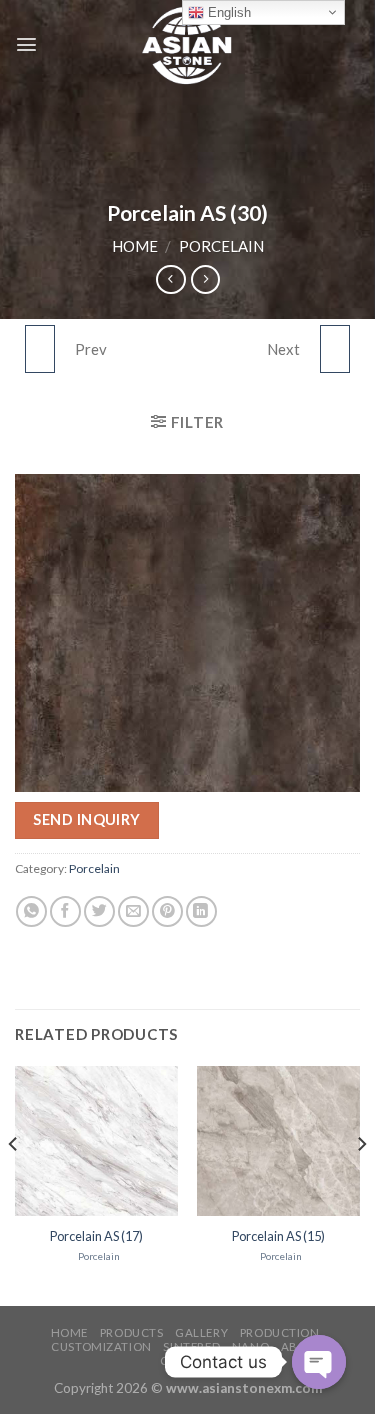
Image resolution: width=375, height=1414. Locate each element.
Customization (101, 1346)
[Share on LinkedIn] (201, 911)
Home (135, 246)
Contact (189, 1360)
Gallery (201, 1332)
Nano (250, 1346)
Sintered (191, 1346)
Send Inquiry (86, 819)
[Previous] (14, 1184)
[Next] (361, 1184)
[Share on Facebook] (65, 911)
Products (132, 1332)
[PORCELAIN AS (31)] (335, 349)
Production (280, 1332)
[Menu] (26, 44)
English (227, 12)
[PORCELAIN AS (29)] (40, 349)
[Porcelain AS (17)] (96, 1141)
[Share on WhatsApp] (31, 911)
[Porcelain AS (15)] (278, 1141)
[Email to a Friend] (133, 911)
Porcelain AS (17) (96, 1236)
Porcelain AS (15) (278, 1236)
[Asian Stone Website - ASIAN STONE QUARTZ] (188, 45)
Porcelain (221, 246)
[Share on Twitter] (99, 911)
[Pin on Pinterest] (167, 911)
